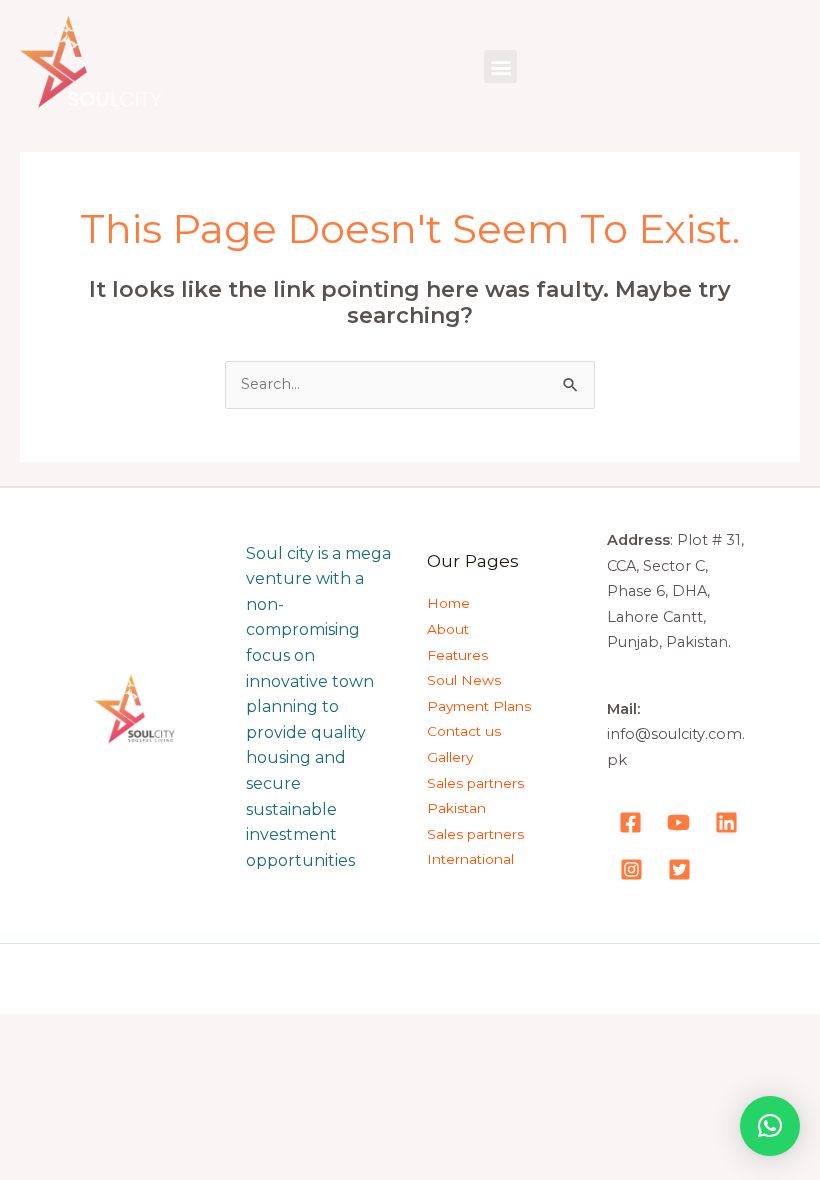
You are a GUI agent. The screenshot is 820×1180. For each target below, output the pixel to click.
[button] (500, 66)
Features (457, 655)
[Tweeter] (679, 869)
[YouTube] (678, 822)
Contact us (464, 731)
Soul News (464, 680)
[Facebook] (630, 822)
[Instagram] (631, 869)
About (448, 629)
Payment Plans (479, 706)
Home (448, 603)
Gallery (450, 757)
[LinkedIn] (726, 822)
